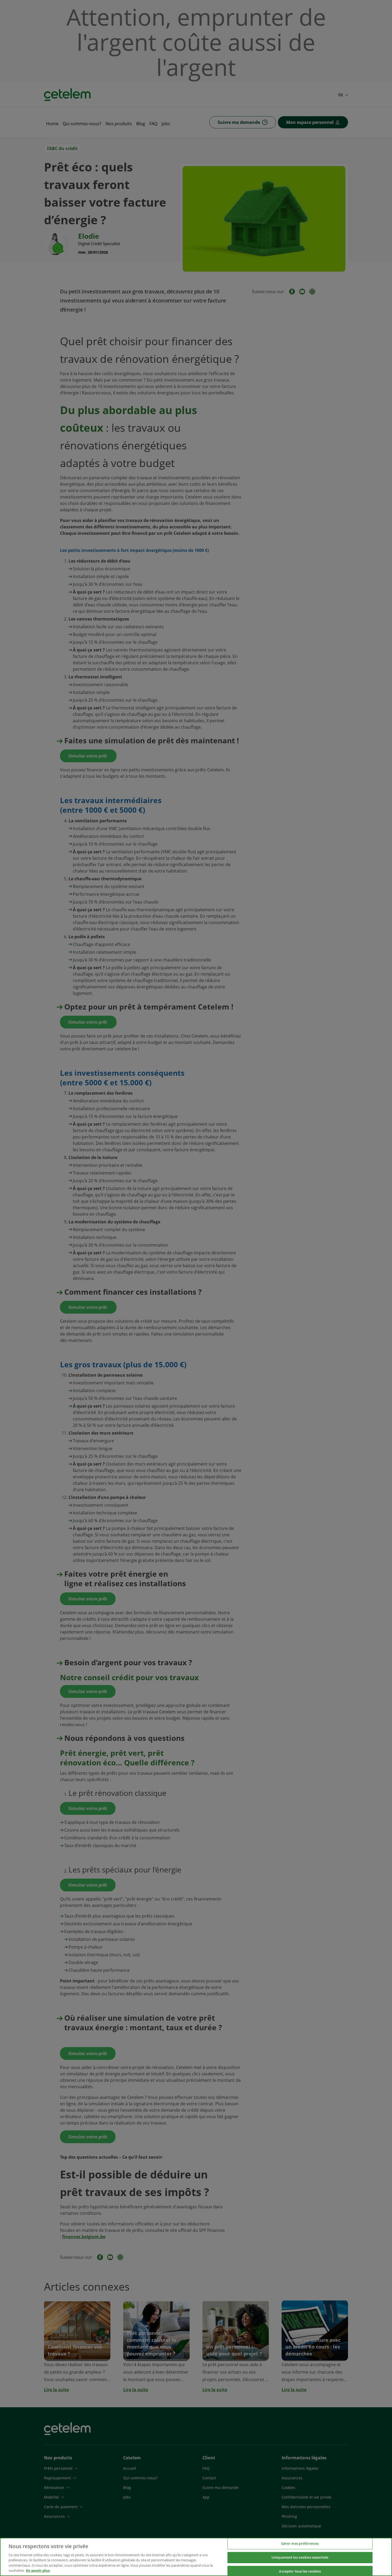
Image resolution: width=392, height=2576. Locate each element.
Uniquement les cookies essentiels (300, 2557)
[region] (196, 2557)
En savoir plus (38, 2570)
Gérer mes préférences (300, 2544)
